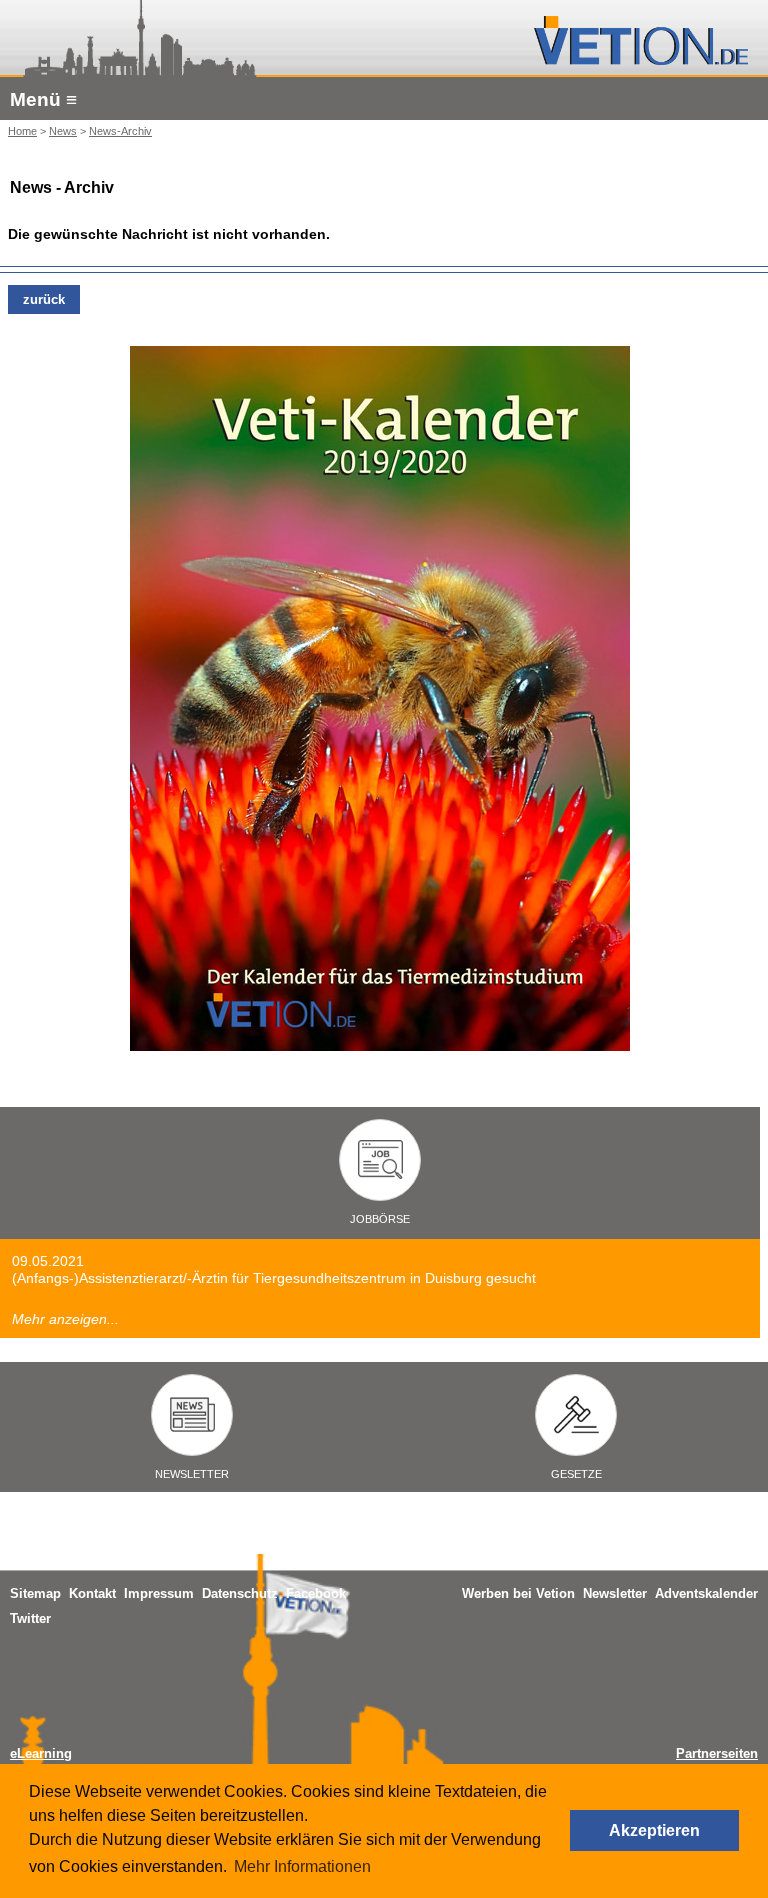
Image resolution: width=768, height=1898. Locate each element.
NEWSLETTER (192, 1474)
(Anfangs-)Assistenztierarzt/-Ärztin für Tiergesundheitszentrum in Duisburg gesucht (274, 1278)
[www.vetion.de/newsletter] (192, 1429)
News (63, 131)
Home (22, 131)
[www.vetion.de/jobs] (380, 1174)
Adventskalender (706, 1593)
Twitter (30, 1618)
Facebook (316, 1593)
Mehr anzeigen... (65, 1319)
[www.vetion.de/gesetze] (576, 1429)
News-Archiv (120, 131)
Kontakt (92, 1593)
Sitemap (35, 1593)
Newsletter (615, 1593)
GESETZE (576, 1474)
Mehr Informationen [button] (302, 1866)
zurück (44, 299)
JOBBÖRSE (380, 1219)
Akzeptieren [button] (654, 1830)
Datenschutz (240, 1593)
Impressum (159, 1593)
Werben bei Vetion (518, 1593)
